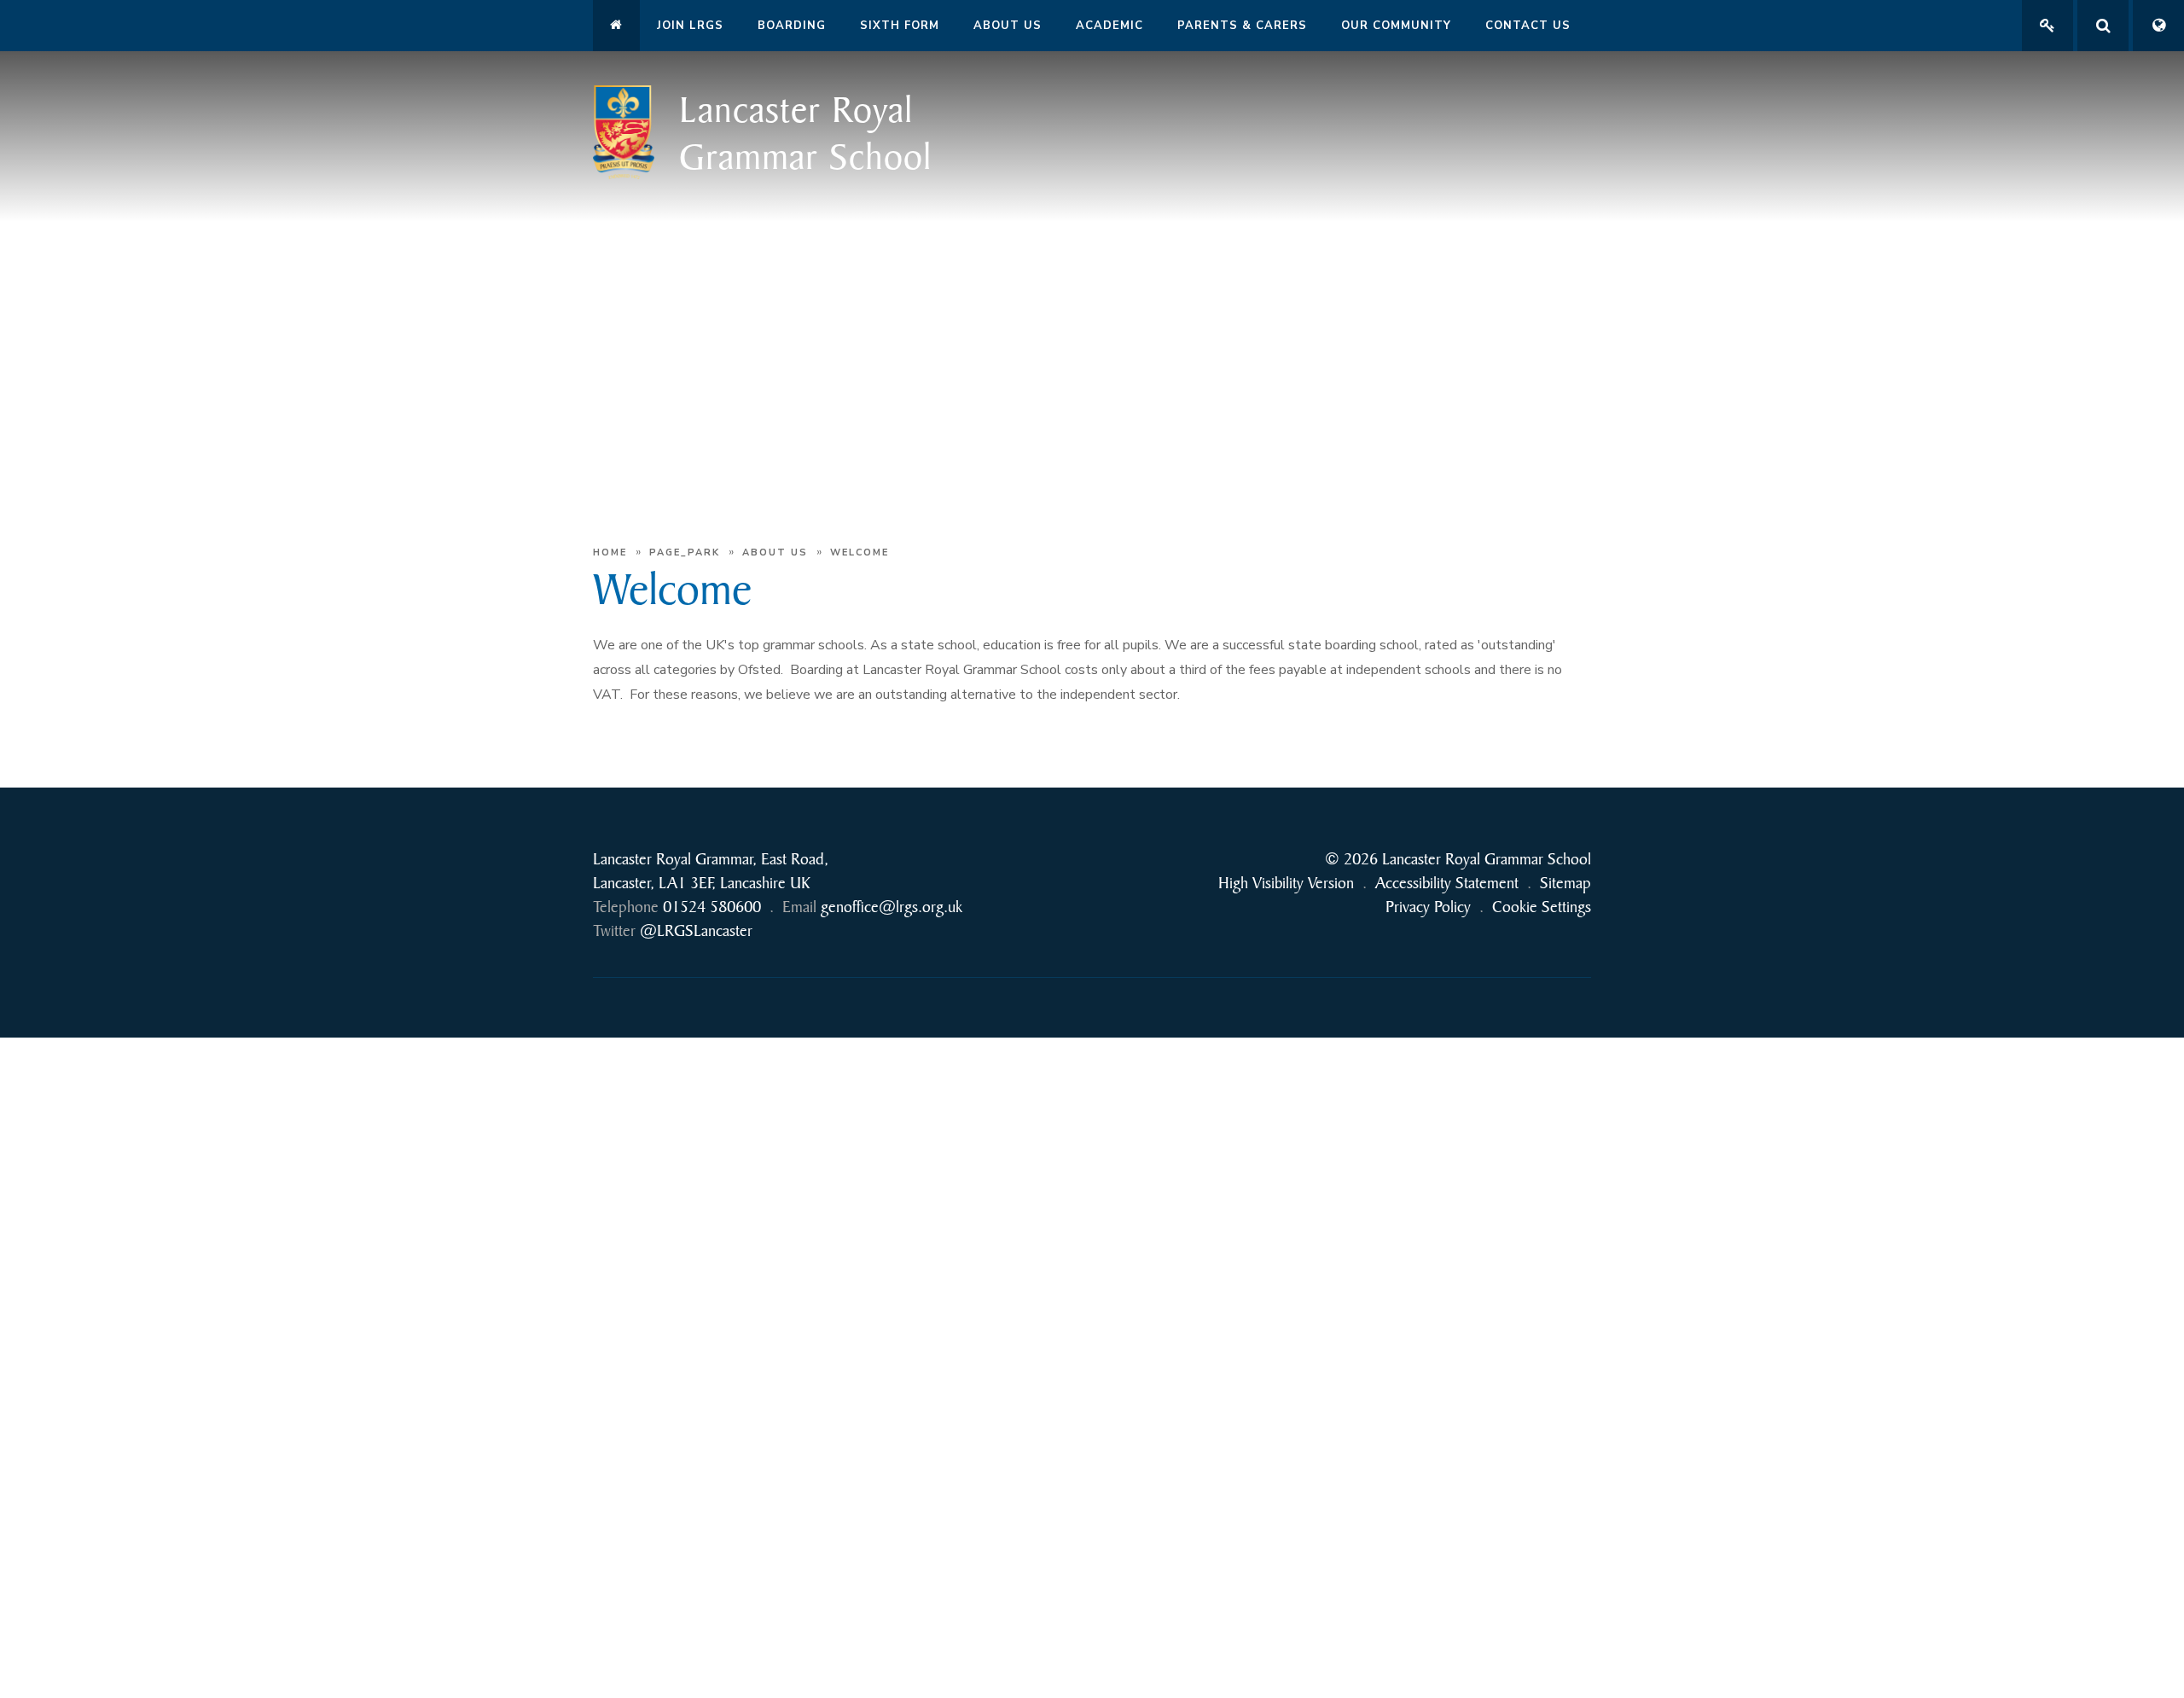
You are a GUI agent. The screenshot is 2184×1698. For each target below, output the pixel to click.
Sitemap (1565, 883)
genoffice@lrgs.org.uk (892, 907)
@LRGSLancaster (696, 930)
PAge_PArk (685, 552)
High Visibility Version (1286, 883)
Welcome (860, 552)
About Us (775, 552)
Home (610, 552)
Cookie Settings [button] (1542, 907)
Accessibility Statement (1447, 883)
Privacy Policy (1428, 907)
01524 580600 (712, 907)
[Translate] (2158, 26)
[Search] (2103, 26)
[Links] (2047, 26)
